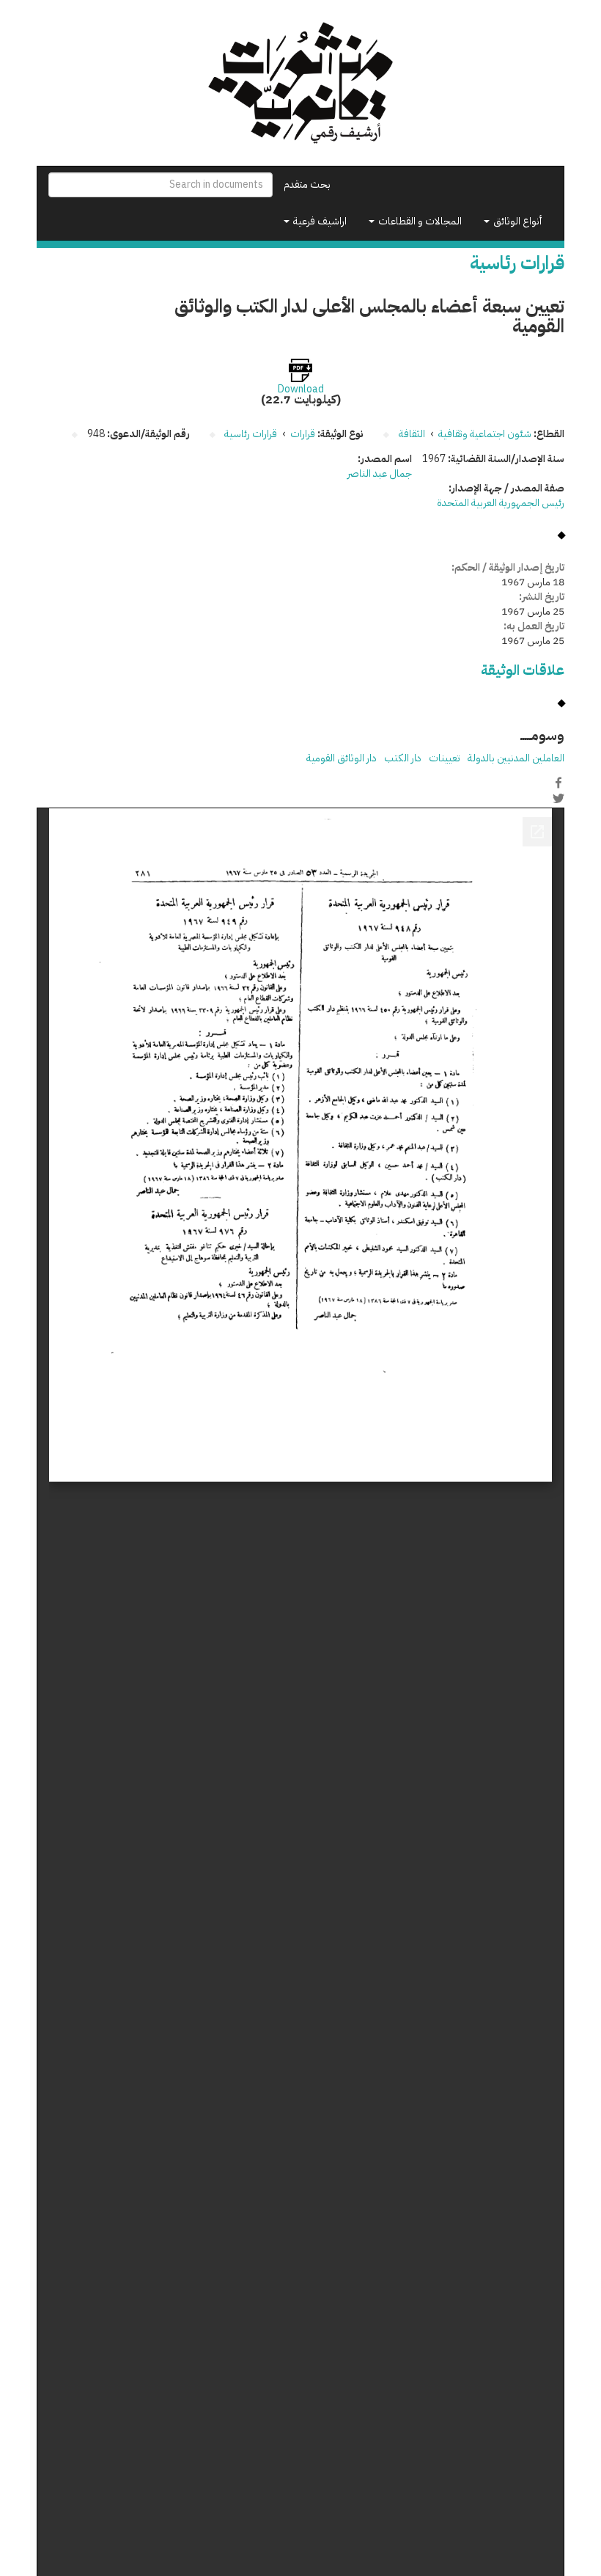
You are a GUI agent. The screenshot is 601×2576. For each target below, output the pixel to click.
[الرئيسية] (300, 83)
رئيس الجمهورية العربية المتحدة (501, 503)
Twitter (558, 798)
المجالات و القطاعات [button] (419, 221)
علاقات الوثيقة (523, 670)
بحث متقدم (307, 184)
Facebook (558, 783)
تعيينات (445, 758)
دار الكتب (403, 758)
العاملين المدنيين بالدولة (516, 758)
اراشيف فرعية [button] (319, 221)
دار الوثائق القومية (342, 758)
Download (301, 389)
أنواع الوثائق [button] (516, 221)
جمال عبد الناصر (380, 473)
